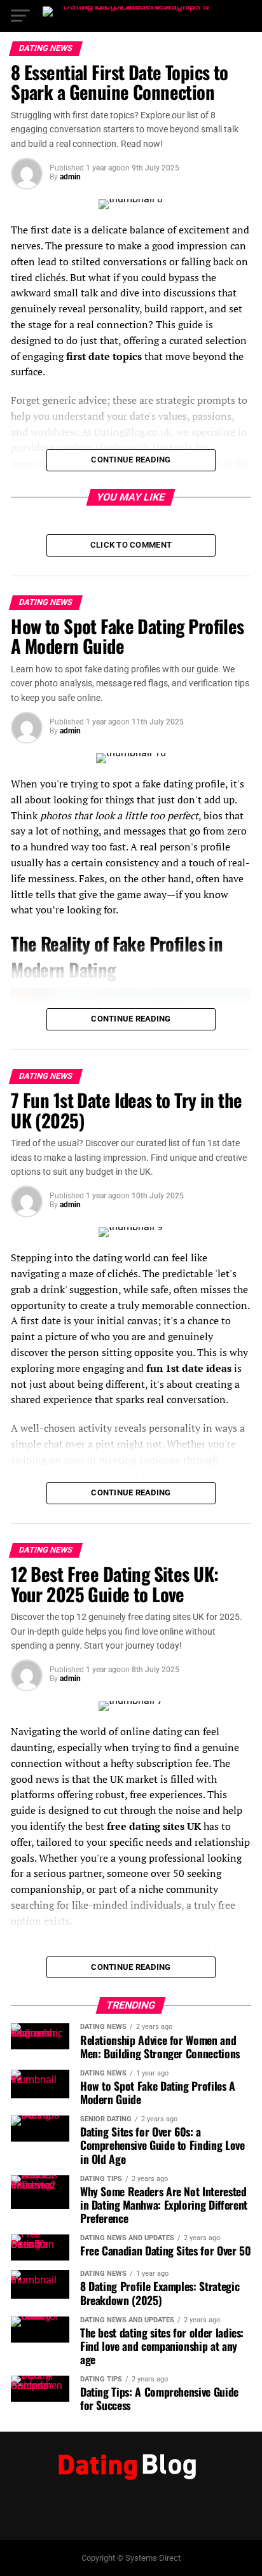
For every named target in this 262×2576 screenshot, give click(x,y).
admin (70, 177)
